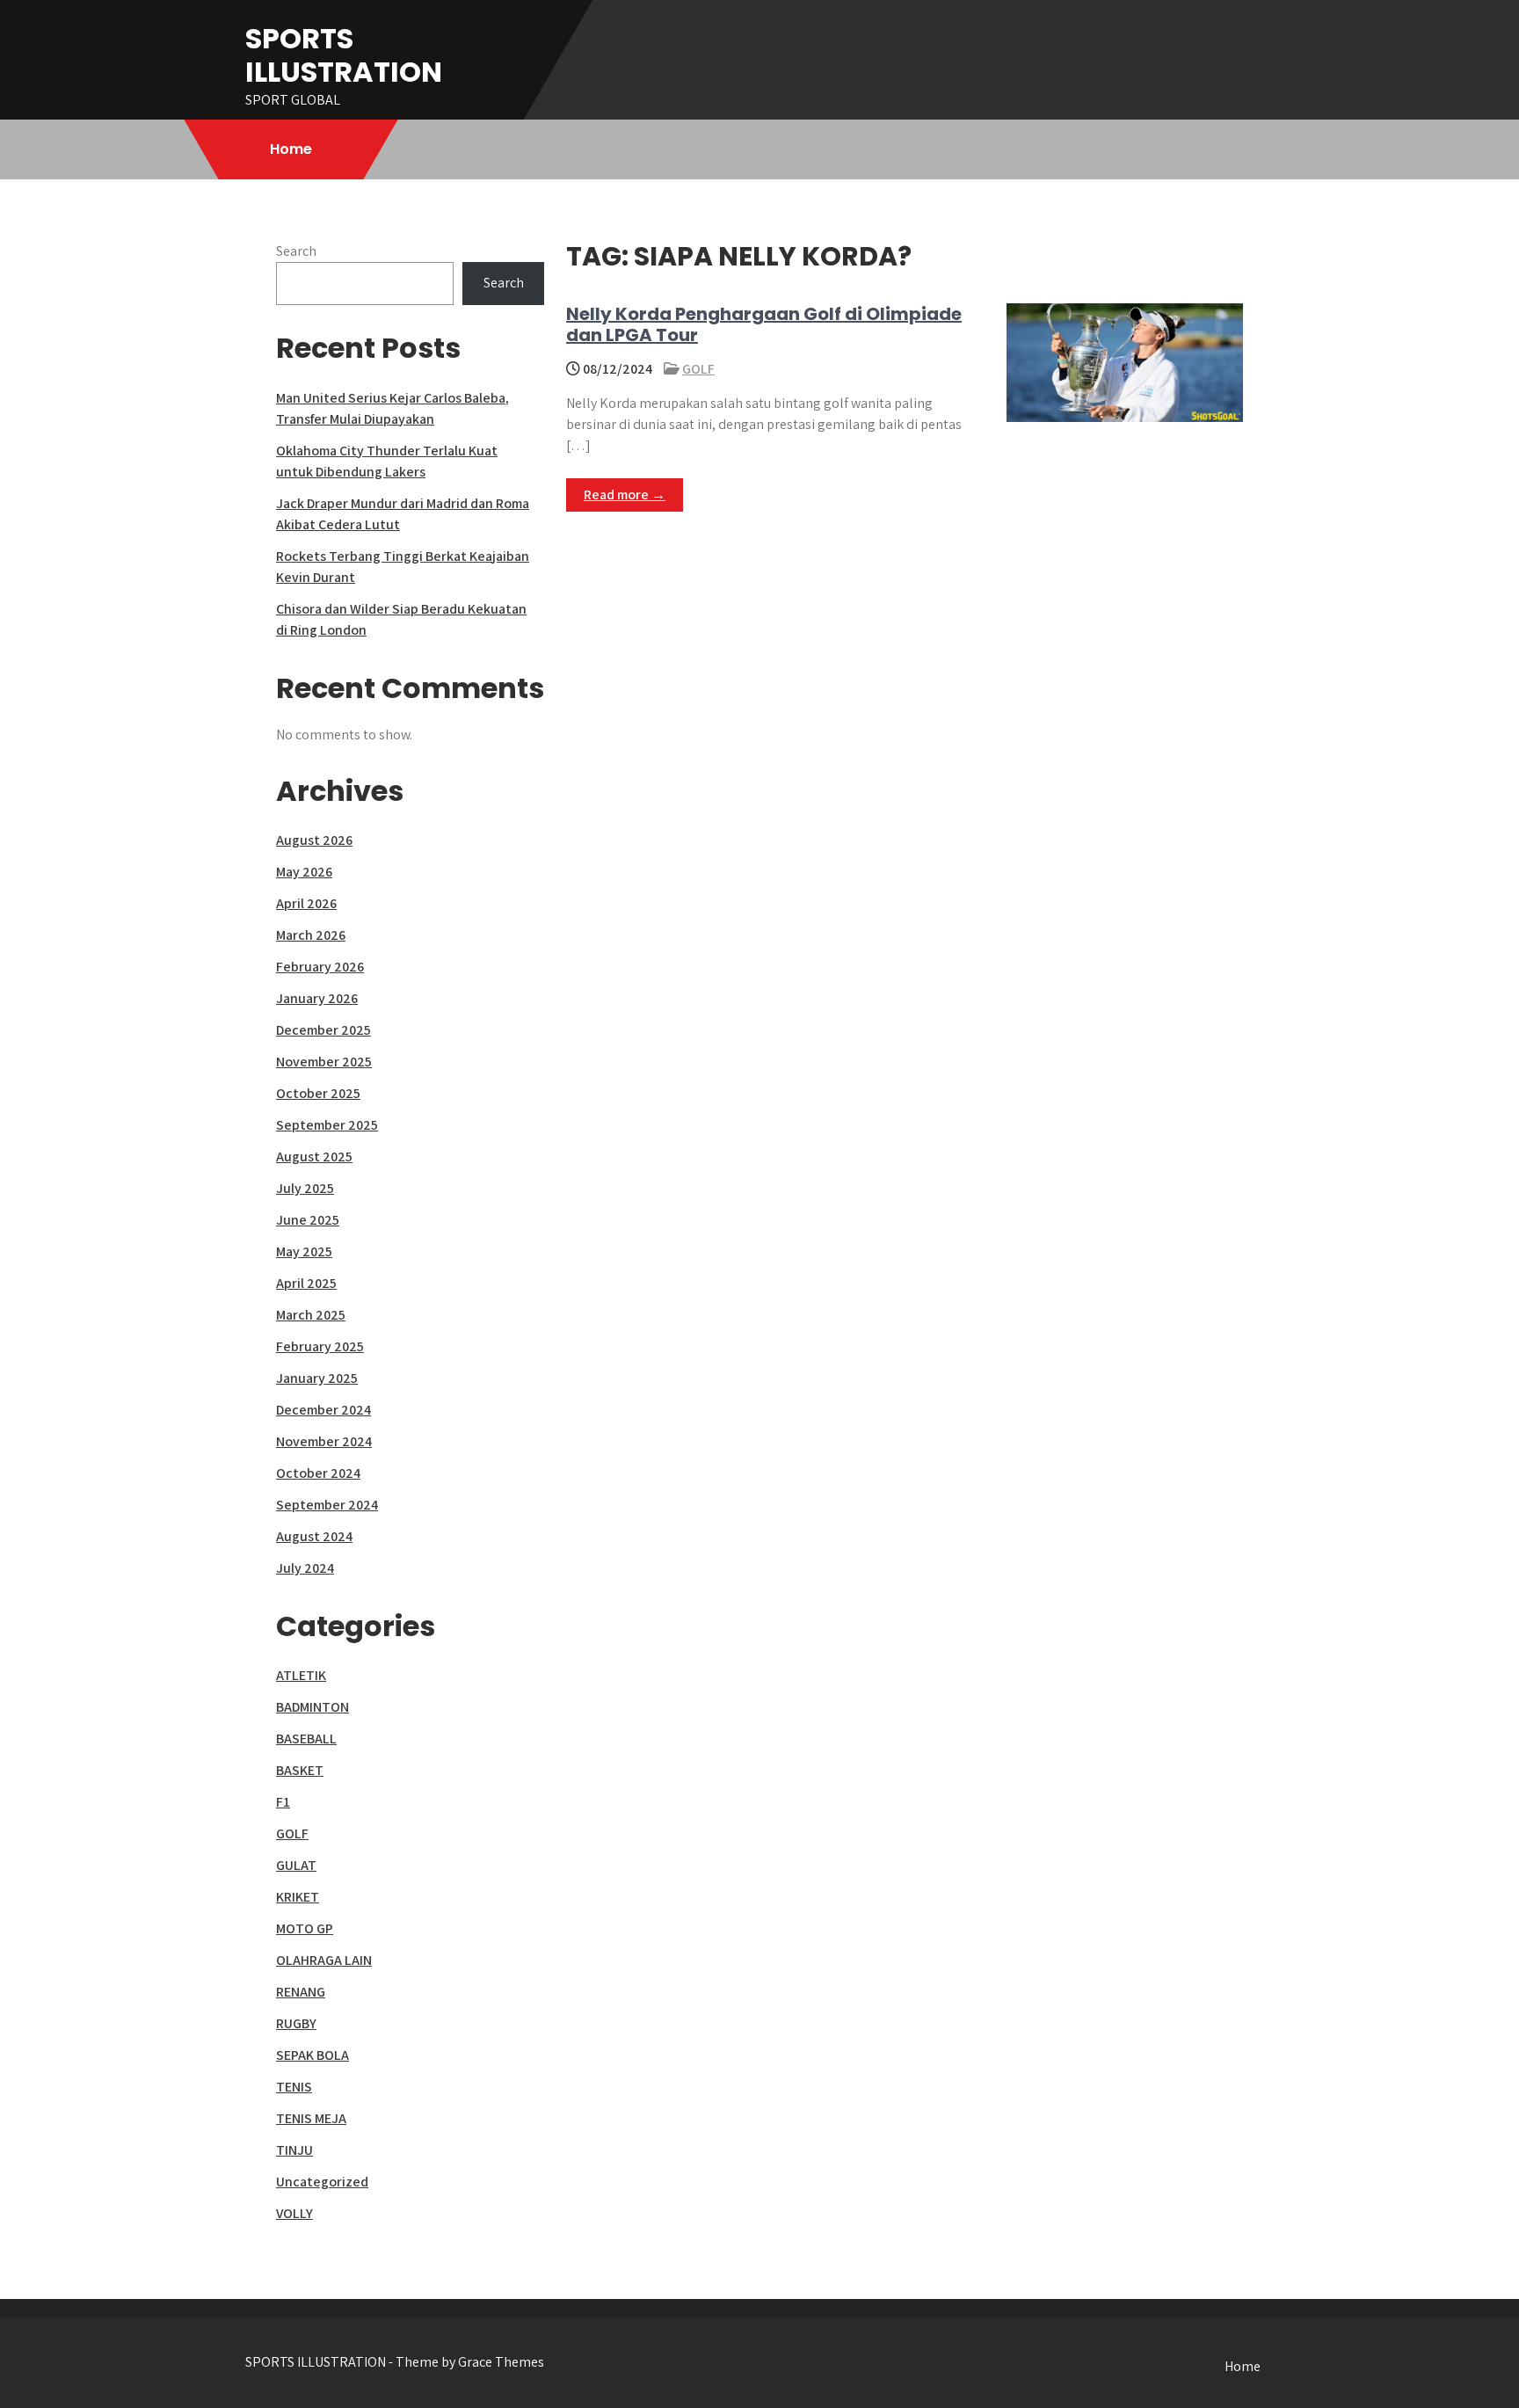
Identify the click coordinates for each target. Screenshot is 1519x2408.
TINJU (294, 2150)
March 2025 (311, 1315)
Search (296, 251)
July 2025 (305, 1188)
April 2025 (306, 1283)
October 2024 (318, 1473)
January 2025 (317, 1378)
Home (291, 149)
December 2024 (323, 1410)
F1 (283, 1802)
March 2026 (311, 935)
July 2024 (305, 1568)
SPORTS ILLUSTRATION (344, 55)
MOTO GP (305, 1928)
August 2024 (314, 1536)
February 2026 (320, 967)
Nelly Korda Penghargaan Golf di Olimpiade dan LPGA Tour (764, 324)
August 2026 (314, 840)
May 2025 (304, 1251)
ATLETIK (301, 1675)
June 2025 (308, 1220)
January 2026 (317, 998)
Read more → (625, 495)
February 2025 (320, 1346)
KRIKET (298, 1897)
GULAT (296, 1865)
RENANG (301, 1992)
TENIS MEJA (311, 2118)
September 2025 (327, 1125)
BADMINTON (313, 1707)
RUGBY (296, 2023)
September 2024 (327, 1505)
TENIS (294, 2087)
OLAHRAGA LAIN (324, 1960)
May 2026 (304, 872)
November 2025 (324, 1062)
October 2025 (318, 1093)
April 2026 (306, 903)
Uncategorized (322, 2182)
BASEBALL (306, 1739)
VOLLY (294, 2213)
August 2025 (314, 1157)
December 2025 (323, 1030)
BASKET (300, 1770)
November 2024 (324, 1441)
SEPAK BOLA (313, 2055)
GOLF (698, 369)
